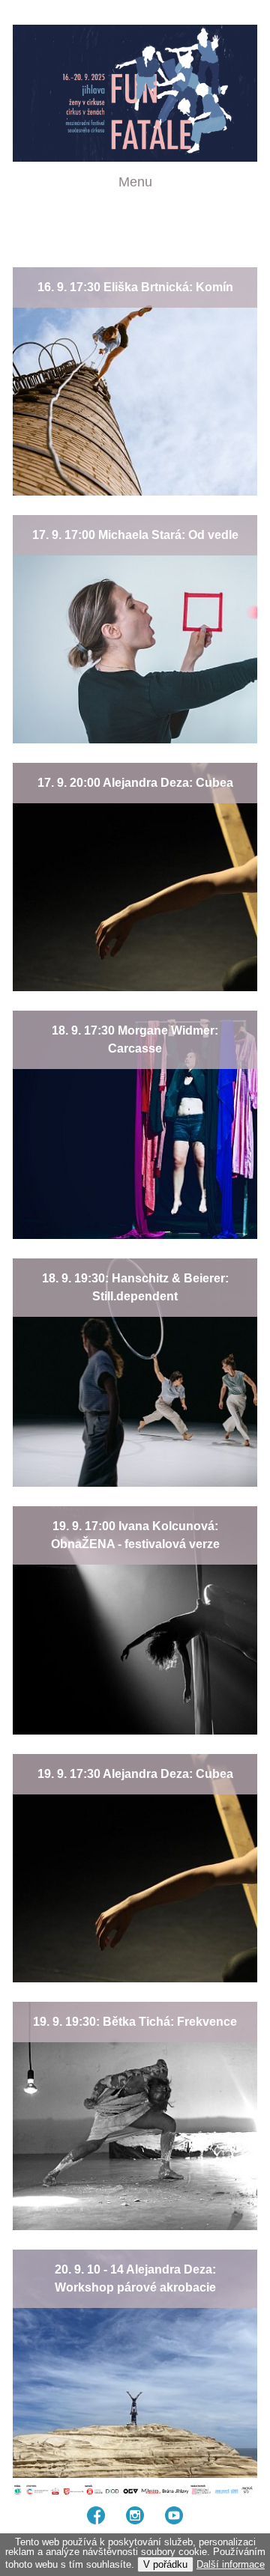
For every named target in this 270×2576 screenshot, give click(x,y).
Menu (135, 182)
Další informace (231, 2564)
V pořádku (165, 2564)
